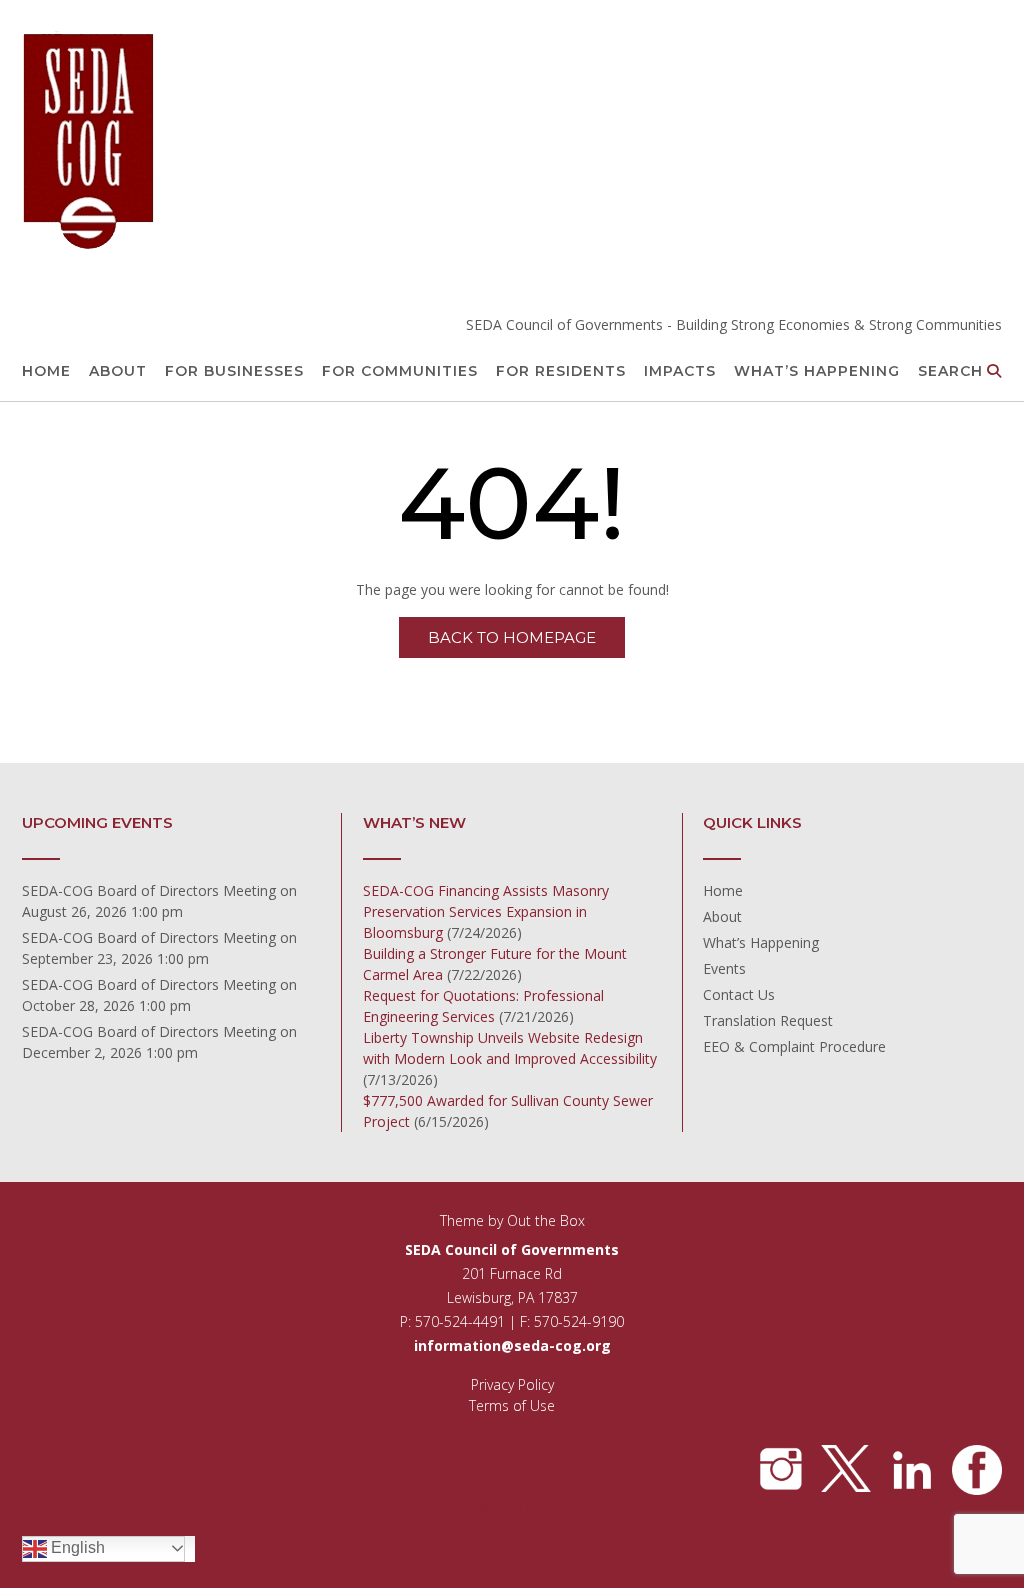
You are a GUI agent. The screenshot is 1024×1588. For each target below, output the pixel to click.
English (76, 1547)
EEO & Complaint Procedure (794, 1046)
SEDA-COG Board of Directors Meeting (149, 890)
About (118, 371)
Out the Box (546, 1220)
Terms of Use (512, 1405)
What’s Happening (817, 371)
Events (724, 968)
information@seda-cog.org (512, 1345)
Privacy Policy (512, 1384)
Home (46, 371)
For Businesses (234, 371)
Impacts (680, 371)
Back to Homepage (512, 637)
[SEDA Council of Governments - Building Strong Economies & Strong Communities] (89, 142)
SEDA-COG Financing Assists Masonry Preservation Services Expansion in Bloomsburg (486, 911)
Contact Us (739, 994)
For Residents (561, 371)
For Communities (400, 371)
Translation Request (768, 1020)
